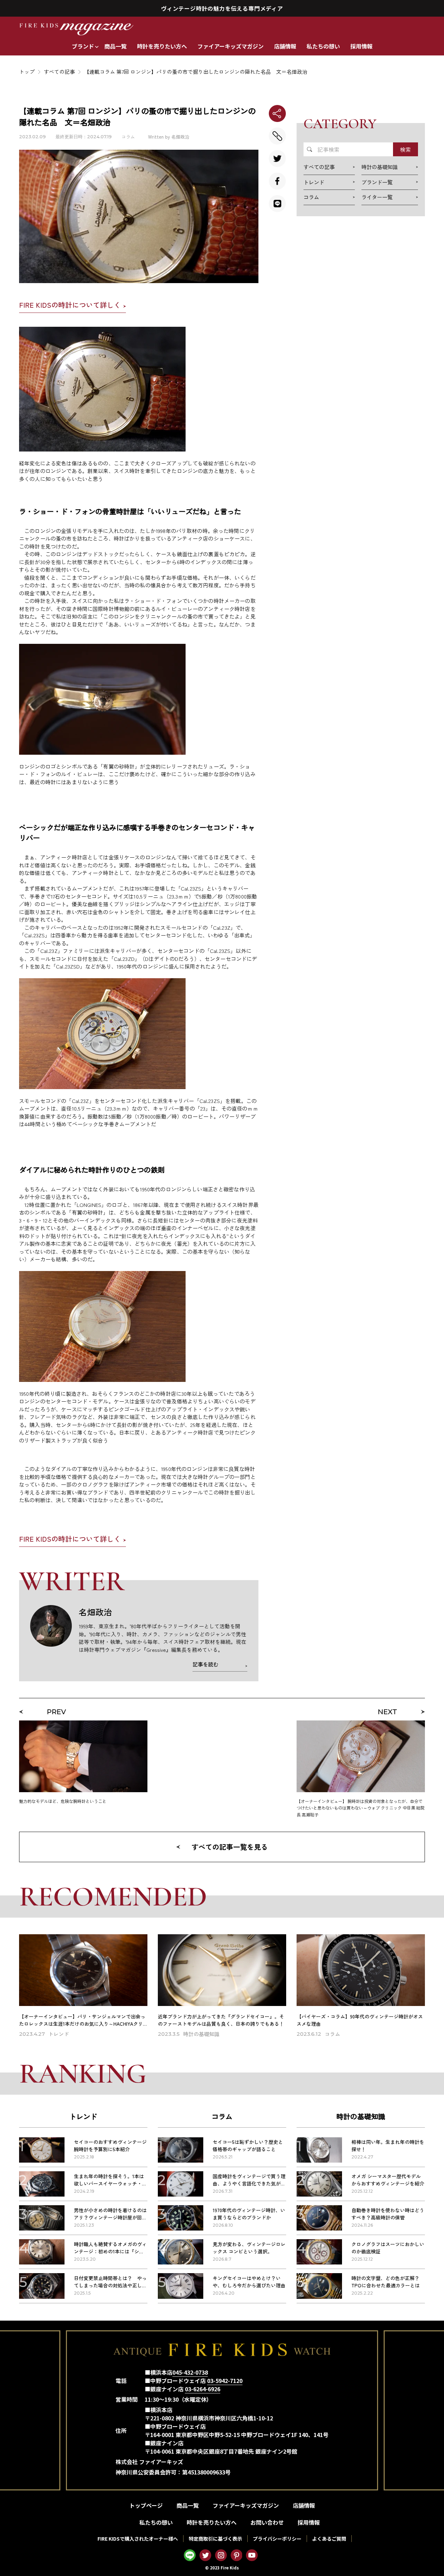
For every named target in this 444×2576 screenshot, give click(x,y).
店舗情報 (285, 46)
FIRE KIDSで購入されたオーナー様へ (138, 2539)
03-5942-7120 (225, 2381)
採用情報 (361, 46)
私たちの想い (323, 46)
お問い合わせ (267, 2522)
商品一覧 (116, 46)
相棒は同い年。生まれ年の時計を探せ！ (388, 2145)
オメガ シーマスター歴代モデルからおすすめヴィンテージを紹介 (388, 2180)
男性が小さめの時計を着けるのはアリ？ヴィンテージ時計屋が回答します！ (110, 2217)
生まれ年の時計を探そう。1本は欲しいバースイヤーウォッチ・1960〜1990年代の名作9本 (109, 2183)
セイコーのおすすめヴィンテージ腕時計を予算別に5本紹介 (110, 2145)
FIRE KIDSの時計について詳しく (70, 305)
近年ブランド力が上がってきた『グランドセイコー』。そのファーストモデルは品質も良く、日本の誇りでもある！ (221, 2020)
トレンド (83, 2116)
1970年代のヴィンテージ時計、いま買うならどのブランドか (249, 2214)
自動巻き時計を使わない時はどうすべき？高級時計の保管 (388, 2214)
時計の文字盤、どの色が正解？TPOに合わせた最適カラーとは (386, 2282)
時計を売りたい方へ (162, 46)
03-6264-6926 (203, 2389)
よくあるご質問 (329, 2539)
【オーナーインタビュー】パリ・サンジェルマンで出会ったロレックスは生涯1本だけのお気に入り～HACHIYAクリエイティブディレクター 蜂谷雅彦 (82, 2024)
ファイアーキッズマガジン (230, 46)
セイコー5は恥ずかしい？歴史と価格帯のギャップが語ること (248, 2145)
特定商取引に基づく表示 (215, 2539)
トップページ (146, 2505)
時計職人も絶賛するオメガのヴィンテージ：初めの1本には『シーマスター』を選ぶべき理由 (110, 2251)
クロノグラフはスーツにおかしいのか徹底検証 (388, 2248)
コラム (128, 137)
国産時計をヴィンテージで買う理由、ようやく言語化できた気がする (249, 2183)
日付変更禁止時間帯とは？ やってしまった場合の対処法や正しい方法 (110, 2285)
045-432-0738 (190, 2372)
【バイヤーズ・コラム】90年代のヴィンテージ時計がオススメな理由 (360, 2020)
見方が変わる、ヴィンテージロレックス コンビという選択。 (249, 2248)
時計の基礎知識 (361, 2116)
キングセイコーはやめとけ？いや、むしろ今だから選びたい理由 (249, 2282)
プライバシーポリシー (277, 2539)
